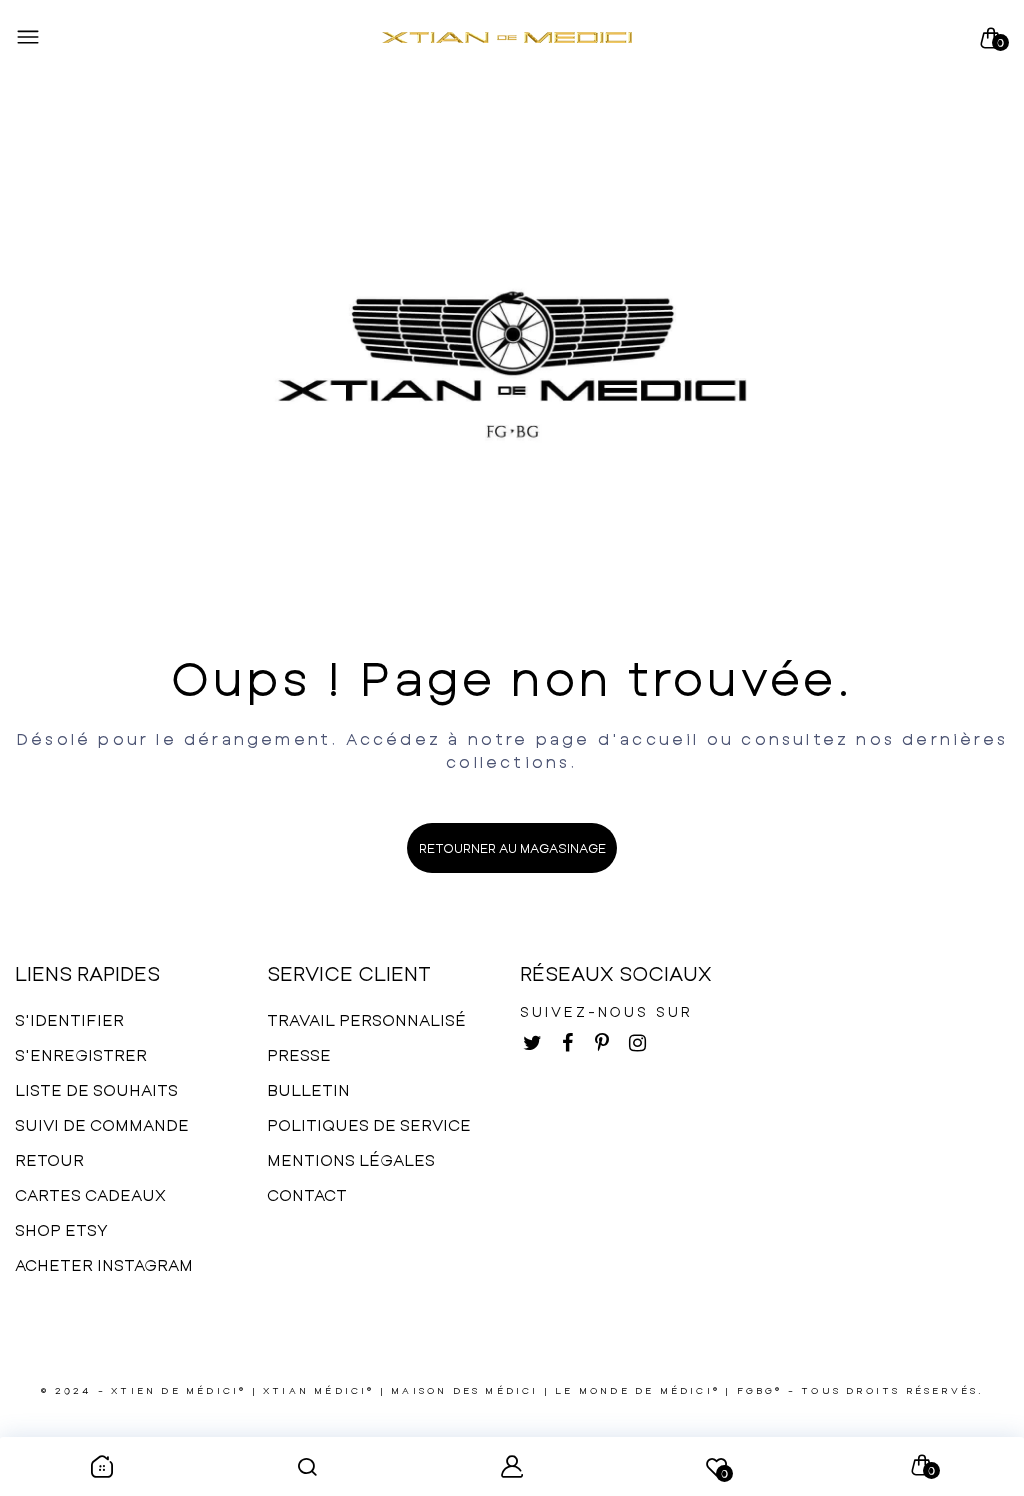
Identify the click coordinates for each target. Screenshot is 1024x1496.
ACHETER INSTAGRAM (104, 1264)
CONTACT (307, 1194)
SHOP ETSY (61, 1229)
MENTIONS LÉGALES (351, 1159)
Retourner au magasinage (512, 848)
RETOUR (49, 1159)
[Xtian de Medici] (507, 38)
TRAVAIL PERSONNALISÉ (366, 1019)
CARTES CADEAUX (90, 1194)
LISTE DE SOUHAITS (96, 1089)
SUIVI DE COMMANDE (102, 1124)
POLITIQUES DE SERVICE (369, 1124)
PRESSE (299, 1054)
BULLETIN (308, 1089)
